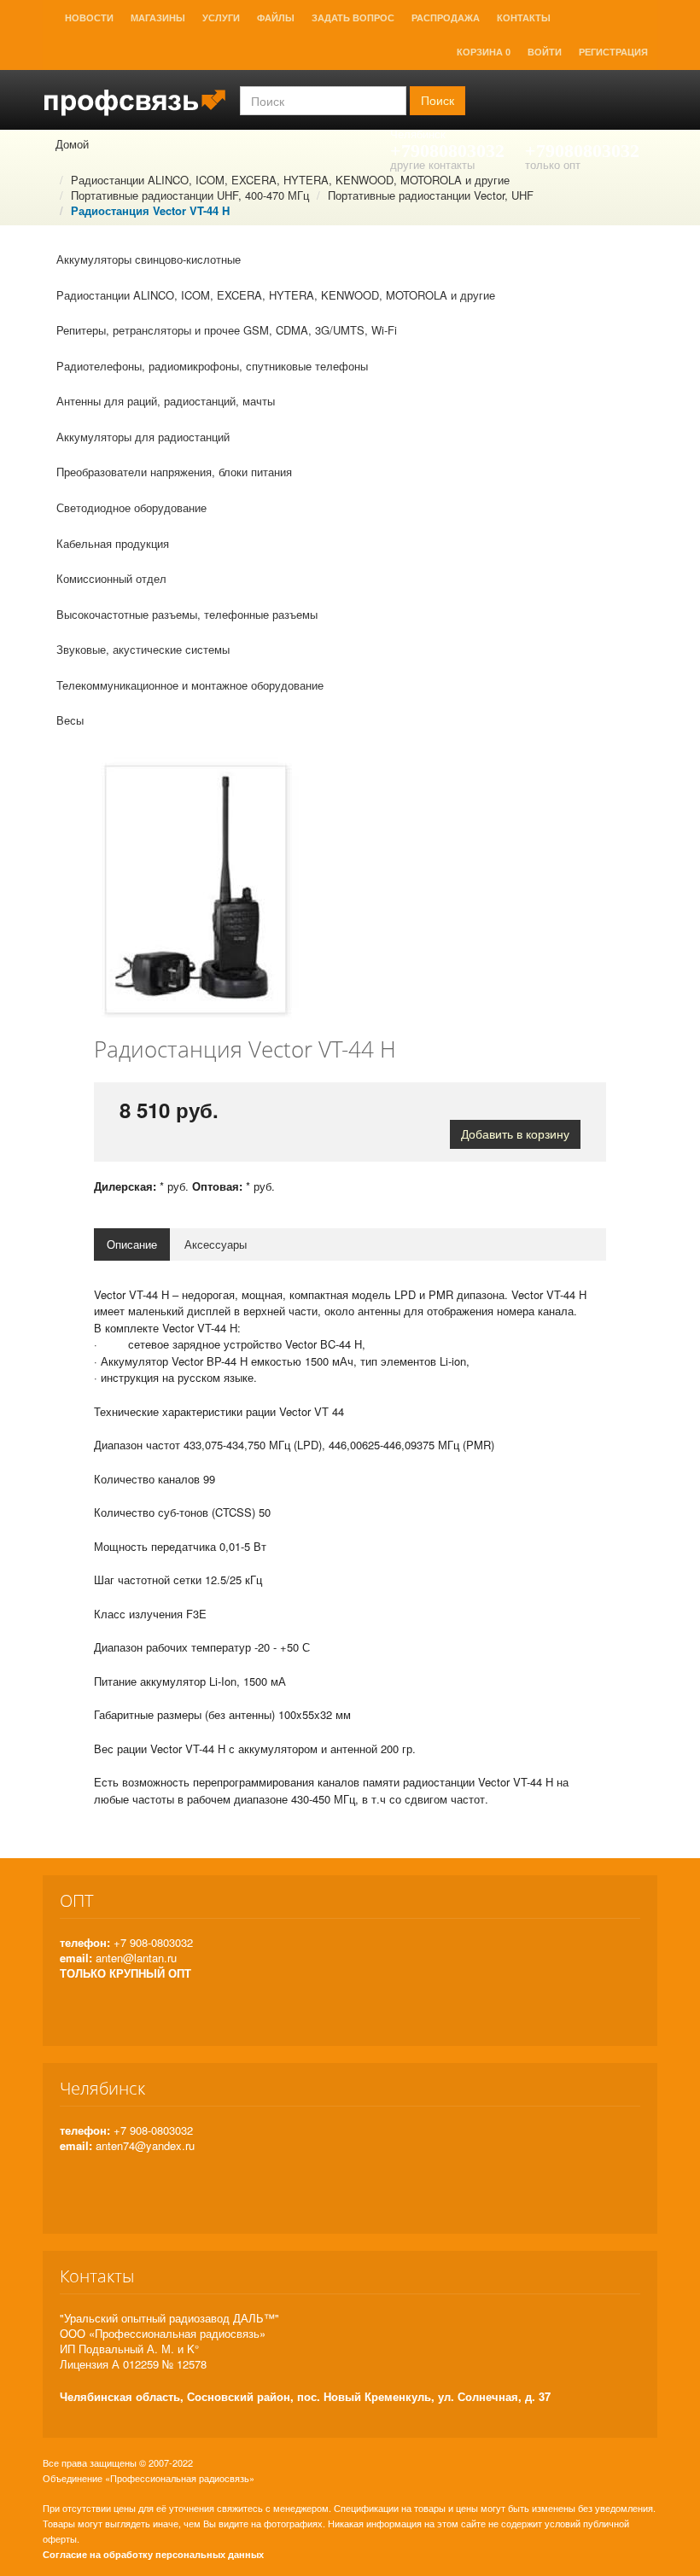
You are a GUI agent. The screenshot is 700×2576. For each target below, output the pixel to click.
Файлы (276, 18)
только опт (553, 164)
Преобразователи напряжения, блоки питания (174, 472)
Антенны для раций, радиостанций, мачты (166, 401)
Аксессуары (216, 1244)
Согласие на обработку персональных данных (153, 2554)
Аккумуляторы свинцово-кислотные (149, 259)
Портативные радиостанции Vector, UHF (431, 195)
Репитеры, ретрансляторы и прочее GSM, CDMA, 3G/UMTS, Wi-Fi (227, 330)
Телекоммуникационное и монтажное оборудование (190, 685)
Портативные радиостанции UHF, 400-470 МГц (190, 195)
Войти (545, 52)
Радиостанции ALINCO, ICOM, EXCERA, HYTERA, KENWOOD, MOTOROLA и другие (290, 180)
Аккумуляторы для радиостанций (143, 437)
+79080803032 (447, 151)
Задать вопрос (353, 18)
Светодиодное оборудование (131, 507)
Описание (132, 1244)
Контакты (524, 18)
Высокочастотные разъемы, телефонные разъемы (187, 614)
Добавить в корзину (515, 1134)
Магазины (158, 18)
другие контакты (432, 164)
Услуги (221, 18)
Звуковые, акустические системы (143, 649)
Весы (70, 720)
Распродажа (446, 18)
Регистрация (613, 52)
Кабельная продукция (113, 543)
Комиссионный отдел (111, 578)
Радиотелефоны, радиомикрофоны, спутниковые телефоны (212, 366)
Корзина (484, 52)
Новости (89, 18)
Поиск (437, 101)
